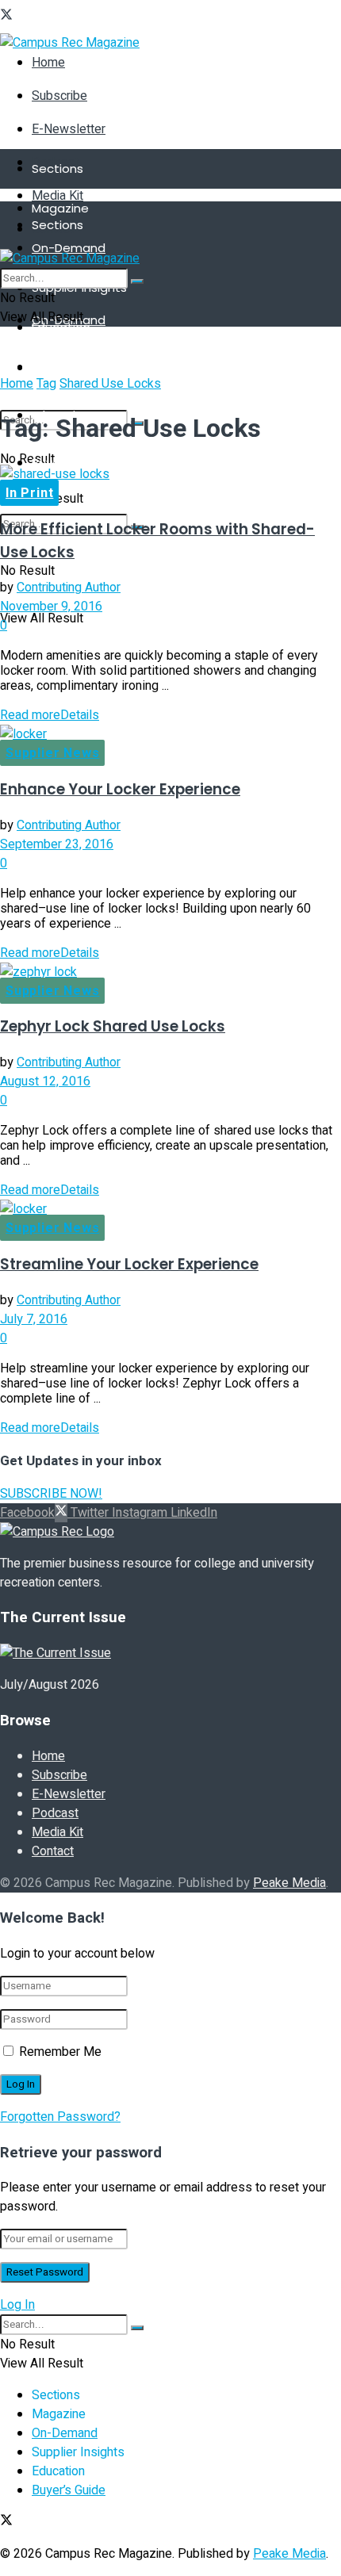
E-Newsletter (69, 129)
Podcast (55, 1813)
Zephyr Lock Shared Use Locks (113, 1026)
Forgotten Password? (60, 2117)
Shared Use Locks (110, 384)
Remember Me (60, 2052)
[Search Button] (137, 281)
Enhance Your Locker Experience (120, 789)
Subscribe (59, 96)
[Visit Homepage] (70, 43)
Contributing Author (69, 588)
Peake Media (289, 1883)
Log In (17, 2305)
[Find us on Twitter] (6, 17)
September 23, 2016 (57, 844)
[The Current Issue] (56, 1653)
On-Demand (69, 248)
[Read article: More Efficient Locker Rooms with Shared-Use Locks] (170, 474)
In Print (29, 493)
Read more (50, 715)
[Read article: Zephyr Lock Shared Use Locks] (170, 972)
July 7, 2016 (34, 1319)
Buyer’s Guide (71, 463)
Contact (53, 1851)
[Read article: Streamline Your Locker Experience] (170, 1209)
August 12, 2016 (45, 1081)
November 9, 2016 (51, 607)
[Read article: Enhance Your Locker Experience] (170, 734)
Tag (46, 384)
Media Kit (57, 196)
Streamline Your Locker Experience (129, 1264)
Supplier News (52, 753)
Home (48, 63)
